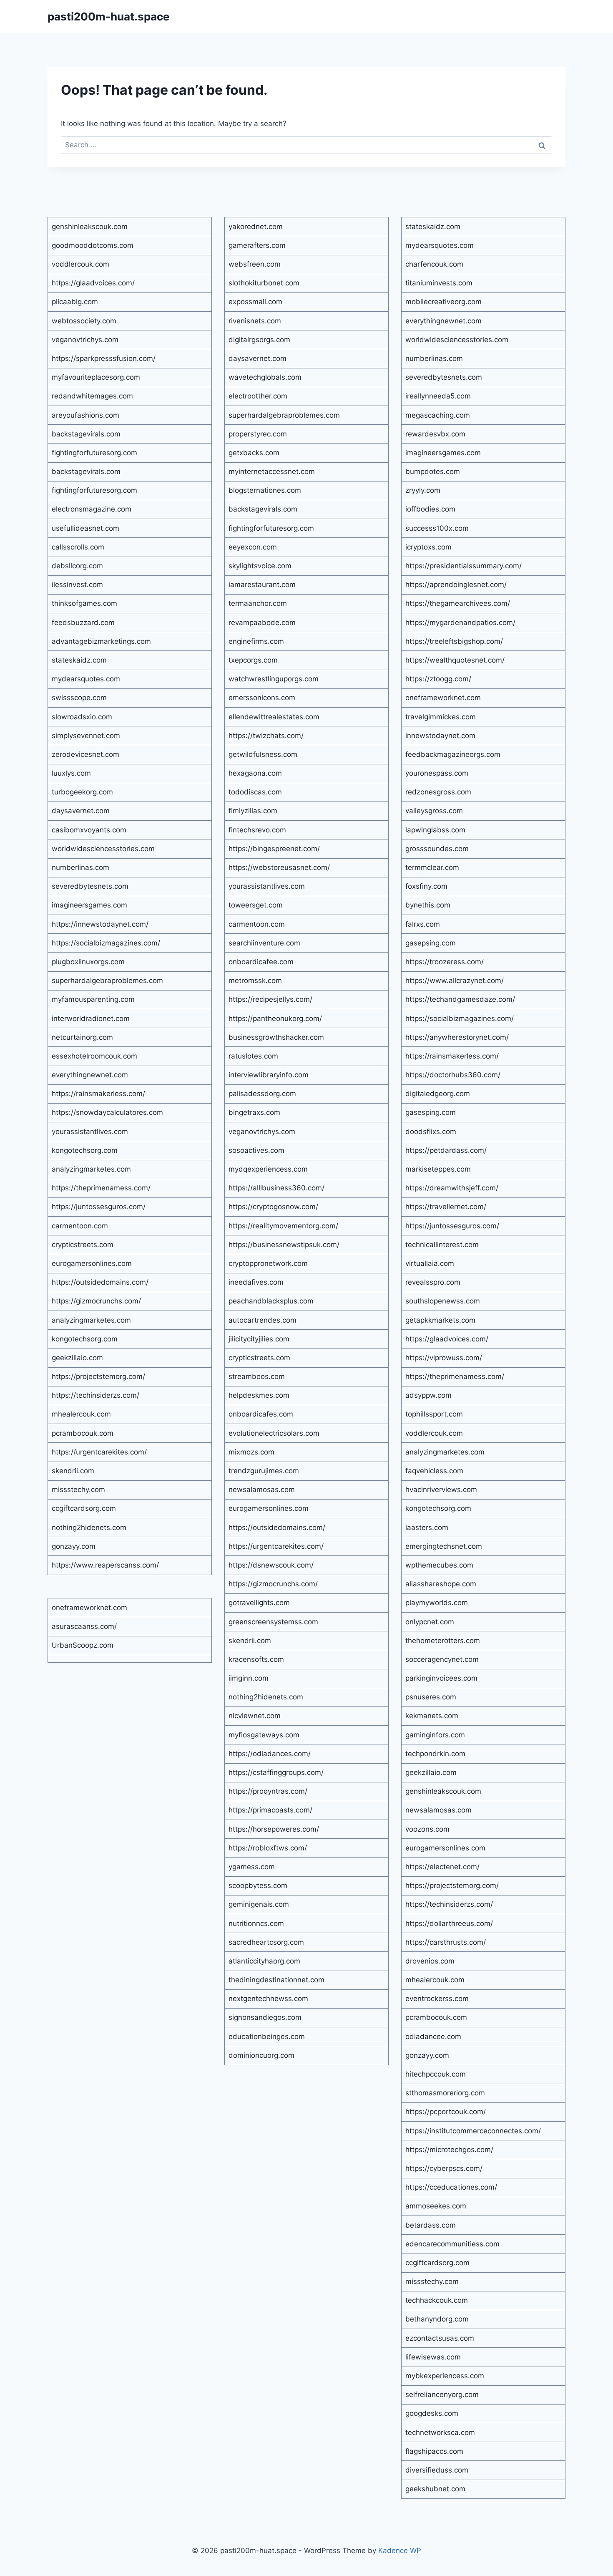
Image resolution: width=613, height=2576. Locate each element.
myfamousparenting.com (93, 999)
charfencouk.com (434, 264)
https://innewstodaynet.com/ (100, 924)
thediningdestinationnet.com (276, 1980)
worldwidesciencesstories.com (103, 849)
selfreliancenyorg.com (442, 2395)
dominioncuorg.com (261, 2055)
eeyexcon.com (253, 547)
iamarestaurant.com (262, 585)
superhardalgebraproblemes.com (107, 980)
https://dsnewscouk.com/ (271, 1565)
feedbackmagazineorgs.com (453, 754)
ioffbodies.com (430, 509)
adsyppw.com (428, 1395)
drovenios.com (430, 1961)
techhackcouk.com (437, 2300)
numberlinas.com (80, 867)
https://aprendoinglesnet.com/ (456, 585)
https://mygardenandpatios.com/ (460, 623)
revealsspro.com (433, 1282)
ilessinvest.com (77, 585)
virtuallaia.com (430, 1263)
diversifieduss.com (437, 2470)
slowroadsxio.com (82, 717)
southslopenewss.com (443, 1301)
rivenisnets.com (255, 321)
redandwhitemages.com (92, 396)
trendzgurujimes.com (264, 1471)
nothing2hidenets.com (89, 1527)
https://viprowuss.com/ (444, 1358)
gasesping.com (431, 1112)
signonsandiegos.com (265, 2017)
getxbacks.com (254, 453)
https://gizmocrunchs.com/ (96, 1301)
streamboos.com (257, 1376)
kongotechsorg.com (85, 1150)
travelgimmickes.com (441, 717)
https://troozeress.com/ (445, 962)
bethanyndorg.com (437, 2319)
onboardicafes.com (261, 1414)
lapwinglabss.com (435, 830)
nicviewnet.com (255, 1716)
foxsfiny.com (426, 886)
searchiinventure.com (264, 943)
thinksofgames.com (84, 603)
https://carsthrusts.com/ (446, 1942)
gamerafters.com (257, 245)
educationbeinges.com (267, 2037)
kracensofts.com (256, 1659)
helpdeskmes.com (259, 1395)
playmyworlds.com (437, 1603)
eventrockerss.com (437, 1999)
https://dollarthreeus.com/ (449, 1923)
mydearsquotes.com (86, 679)
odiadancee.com (433, 2037)
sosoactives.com (256, 1150)
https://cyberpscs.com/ (444, 2168)
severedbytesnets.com (90, 886)
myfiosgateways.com (264, 1735)
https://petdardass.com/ (446, 1150)
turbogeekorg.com (82, 792)
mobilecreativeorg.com (443, 302)
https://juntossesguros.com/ (99, 1207)
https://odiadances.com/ (270, 1754)
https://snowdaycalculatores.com (107, 1112)
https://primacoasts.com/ (270, 1810)
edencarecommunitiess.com (452, 2244)
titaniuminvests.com (439, 283)
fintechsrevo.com (257, 830)
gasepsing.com (431, 943)
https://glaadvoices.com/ (93, 283)
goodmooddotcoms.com (93, 245)
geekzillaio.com (77, 1358)
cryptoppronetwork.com (268, 1263)
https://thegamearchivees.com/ (458, 603)
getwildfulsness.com (263, 754)
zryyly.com (423, 490)
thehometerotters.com (443, 1641)
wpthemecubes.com (439, 1565)
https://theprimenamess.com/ (101, 1188)
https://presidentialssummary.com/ (464, 566)
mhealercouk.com (81, 1414)
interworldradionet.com (91, 1018)
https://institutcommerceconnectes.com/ (473, 2131)
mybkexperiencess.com (445, 2376)
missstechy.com (78, 1490)
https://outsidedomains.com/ (100, 1282)
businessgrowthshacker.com (276, 1037)
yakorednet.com (256, 227)
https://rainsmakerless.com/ (98, 1094)
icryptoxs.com (428, 547)
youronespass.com (437, 773)
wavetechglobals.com (265, 377)
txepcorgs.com (253, 660)
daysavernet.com (81, 811)
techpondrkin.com (435, 1754)
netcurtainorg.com (82, 1037)
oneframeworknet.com (89, 1608)
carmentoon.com (80, 1226)
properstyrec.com (258, 434)
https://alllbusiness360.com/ (276, 1188)
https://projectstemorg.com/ (98, 1376)
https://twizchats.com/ (266, 736)
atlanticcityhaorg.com (264, 1961)
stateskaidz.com (79, 660)
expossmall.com (255, 302)
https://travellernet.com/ (446, 1207)
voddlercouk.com (80, 264)
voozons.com (427, 1829)
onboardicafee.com (261, 962)
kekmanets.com (432, 1716)
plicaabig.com (75, 302)
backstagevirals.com (86, 434)
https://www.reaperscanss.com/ (105, 1565)
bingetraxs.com (254, 1112)
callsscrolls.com (78, 547)
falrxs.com (423, 924)
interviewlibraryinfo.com (269, 1075)
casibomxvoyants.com (89, 830)
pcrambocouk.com (83, 1433)
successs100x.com (437, 528)
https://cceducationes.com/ (451, 2187)
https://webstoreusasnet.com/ (279, 867)
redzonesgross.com (438, 792)
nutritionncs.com (256, 1923)
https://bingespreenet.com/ (274, 849)
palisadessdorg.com (262, 1094)
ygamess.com (252, 1867)
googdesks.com (432, 2413)
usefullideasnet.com (85, 528)
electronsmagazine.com (92, 509)
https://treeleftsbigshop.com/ (454, 641)
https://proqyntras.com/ (268, 1791)
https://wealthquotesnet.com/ (455, 660)
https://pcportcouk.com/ (446, 2112)
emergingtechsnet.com (444, 1546)
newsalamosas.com (262, 1490)
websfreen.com (255, 264)
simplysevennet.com (86, 736)
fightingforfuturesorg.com (94, 453)
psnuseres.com (431, 1697)
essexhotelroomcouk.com (94, 1056)
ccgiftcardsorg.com (84, 1508)
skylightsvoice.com (260, 566)
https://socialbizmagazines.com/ (106, 943)
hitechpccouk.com (436, 2074)
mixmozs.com (251, 1452)
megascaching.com (438, 415)
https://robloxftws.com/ (268, 1848)
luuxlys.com (71, 773)
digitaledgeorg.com (438, 1094)
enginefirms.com (256, 641)
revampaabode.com (262, 623)
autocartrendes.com (263, 1320)
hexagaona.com (255, 773)
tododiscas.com (255, 792)
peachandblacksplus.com (271, 1301)
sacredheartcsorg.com (266, 1942)
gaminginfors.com (435, 1735)
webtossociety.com (84, 321)
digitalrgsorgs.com (259, 340)
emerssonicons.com (262, 698)
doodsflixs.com (431, 1132)
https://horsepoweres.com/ (274, 1829)
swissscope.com (79, 698)
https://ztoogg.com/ (438, 679)
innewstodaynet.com (440, 736)
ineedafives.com (256, 1282)
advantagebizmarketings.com (101, 641)
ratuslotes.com (253, 1056)
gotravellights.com (259, 1603)
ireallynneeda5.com (438, 396)
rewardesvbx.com (435, 434)
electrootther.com (258, 396)
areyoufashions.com (85, 415)
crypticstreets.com (83, 1245)
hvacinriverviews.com (441, 1490)
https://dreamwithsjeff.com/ (452, 1188)
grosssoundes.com (437, 849)
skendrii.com (73, 1471)
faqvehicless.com (434, 1471)
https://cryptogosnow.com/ (273, 1207)
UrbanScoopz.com (83, 1645)
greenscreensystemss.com (273, 1622)
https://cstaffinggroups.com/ (276, 1772)
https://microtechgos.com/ (449, 2150)
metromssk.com (255, 980)
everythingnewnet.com (90, 1075)
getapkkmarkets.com (440, 1320)
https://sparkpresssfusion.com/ (104, 358)
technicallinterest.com (442, 1245)
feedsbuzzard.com (83, 623)
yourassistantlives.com (90, 1132)
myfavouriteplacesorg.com (96, 377)
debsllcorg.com (77, 566)
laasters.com (427, 1527)
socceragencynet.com (442, 1659)
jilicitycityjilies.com (259, 1339)
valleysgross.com (434, 811)
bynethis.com (428, 905)
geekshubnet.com (435, 2489)
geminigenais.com (259, 1904)
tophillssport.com (434, 1414)
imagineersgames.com (89, 905)
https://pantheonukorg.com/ (275, 1018)
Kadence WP (400, 2551)
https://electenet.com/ (442, 1867)
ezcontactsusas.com (440, 2338)
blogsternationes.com (265, 490)
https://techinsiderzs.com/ (95, 1395)
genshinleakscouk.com (90, 227)
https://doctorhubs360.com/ (453, 1075)
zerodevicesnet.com (85, 754)
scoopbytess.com (258, 1885)
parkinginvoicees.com (441, 1678)
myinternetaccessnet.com (272, 471)
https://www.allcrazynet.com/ (455, 980)
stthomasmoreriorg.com (445, 2093)
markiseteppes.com (438, 1169)
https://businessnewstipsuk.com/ (284, 1245)
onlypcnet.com (430, 1622)
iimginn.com (249, 1678)
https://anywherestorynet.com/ (457, 1037)
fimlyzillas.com (253, 811)
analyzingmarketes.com (91, 1169)
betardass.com (431, 2225)
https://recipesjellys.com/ (270, 999)
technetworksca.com (440, 2432)
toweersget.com (256, 905)
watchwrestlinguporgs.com (274, 679)
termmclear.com (432, 867)
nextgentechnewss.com (268, 1999)
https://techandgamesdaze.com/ (460, 999)
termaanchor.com (258, 603)
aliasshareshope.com (441, 1584)
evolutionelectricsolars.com (274, 1433)
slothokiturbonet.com (264, 283)
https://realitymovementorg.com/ (283, 1226)
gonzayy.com (74, 1546)
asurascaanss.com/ (84, 1626)
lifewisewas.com (433, 2357)
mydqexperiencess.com (268, 1169)
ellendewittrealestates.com (274, 717)
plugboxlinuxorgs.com (88, 962)
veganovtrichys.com (85, 340)
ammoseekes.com (436, 2206)
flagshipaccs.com (434, 2451)
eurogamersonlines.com (92, 1263)
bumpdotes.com (433, 471)
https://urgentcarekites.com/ (99, 1452)
